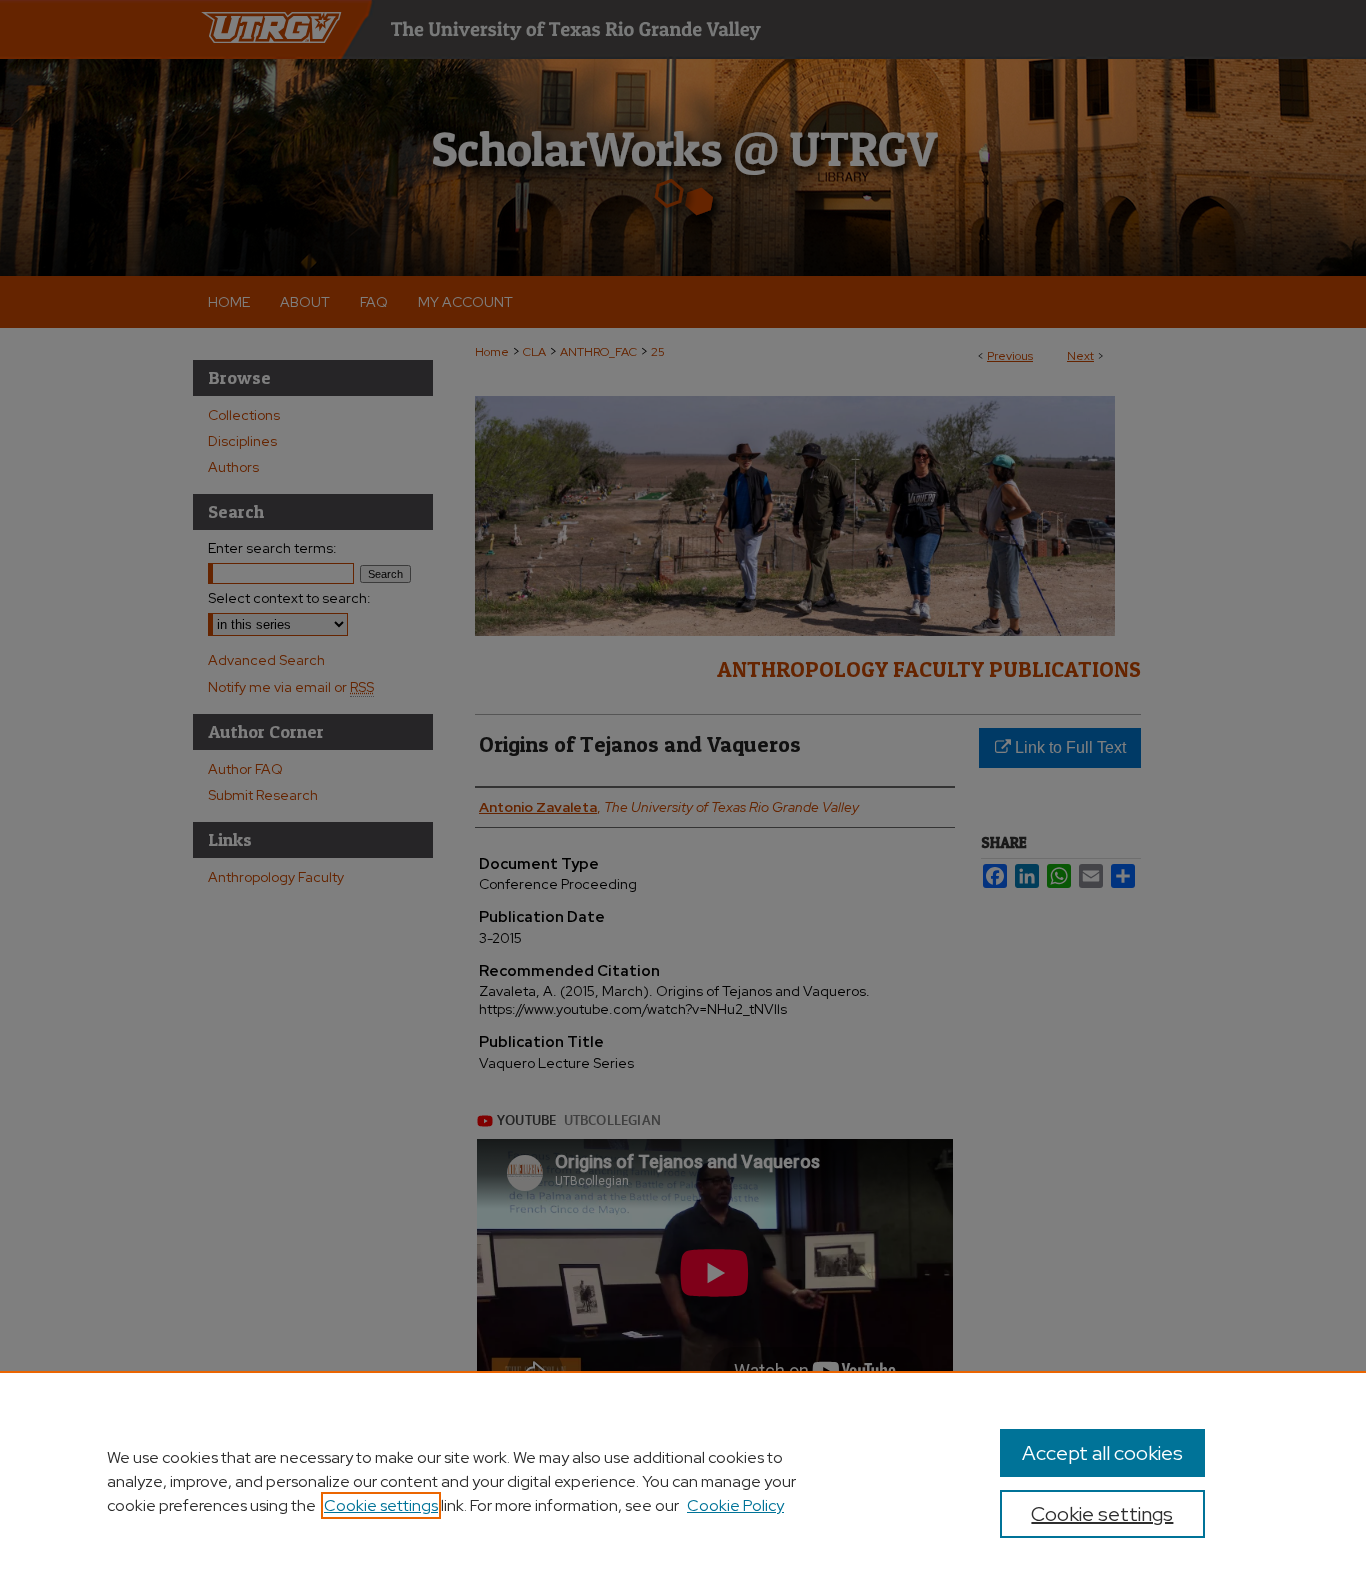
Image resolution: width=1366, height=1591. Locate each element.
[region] (683, 1481)
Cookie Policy (735, 1505)
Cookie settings (381, 1505)
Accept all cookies (1102, 1453)
